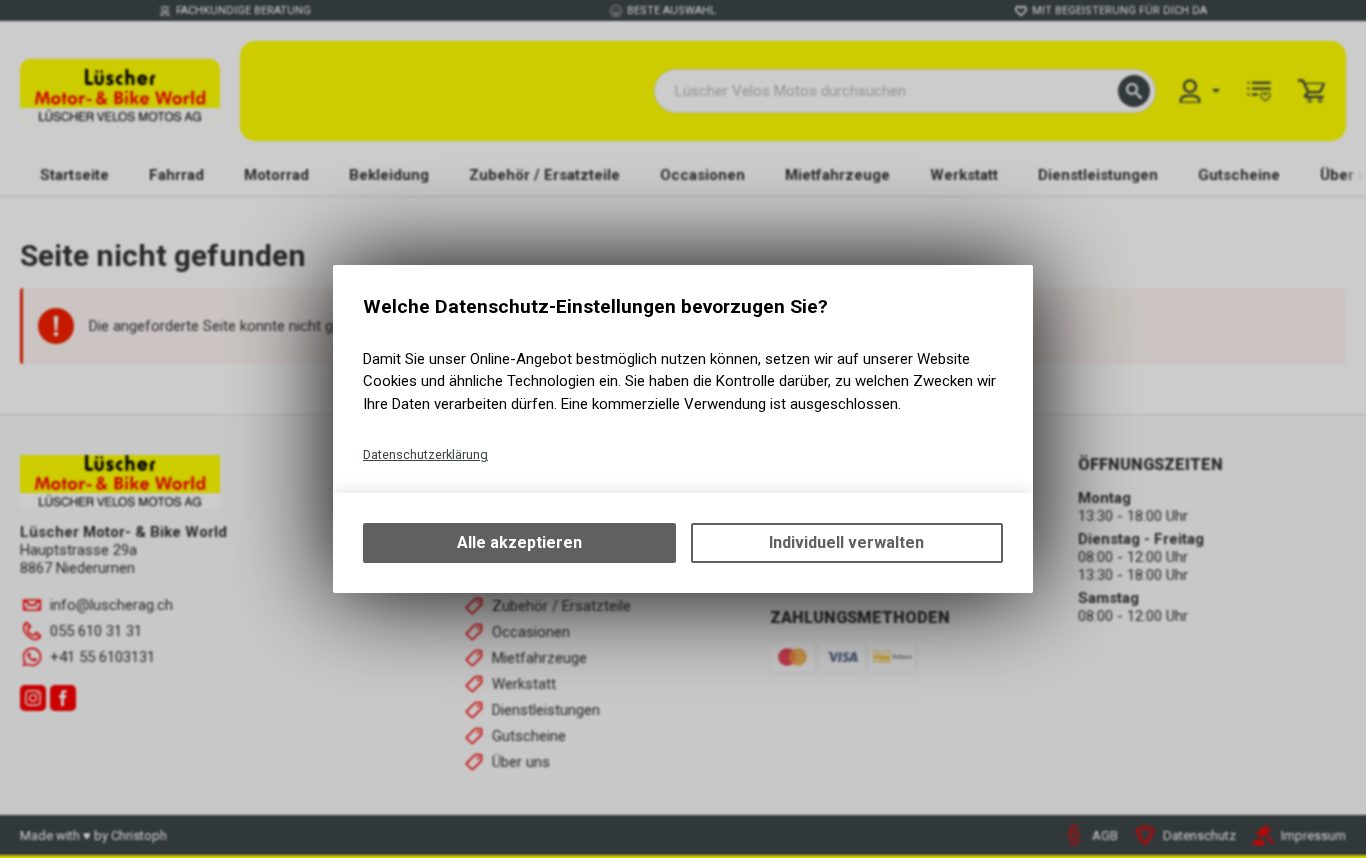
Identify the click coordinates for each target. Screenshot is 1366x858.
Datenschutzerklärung (425, 454)
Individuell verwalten (846, 542)
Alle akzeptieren (519, 542)
